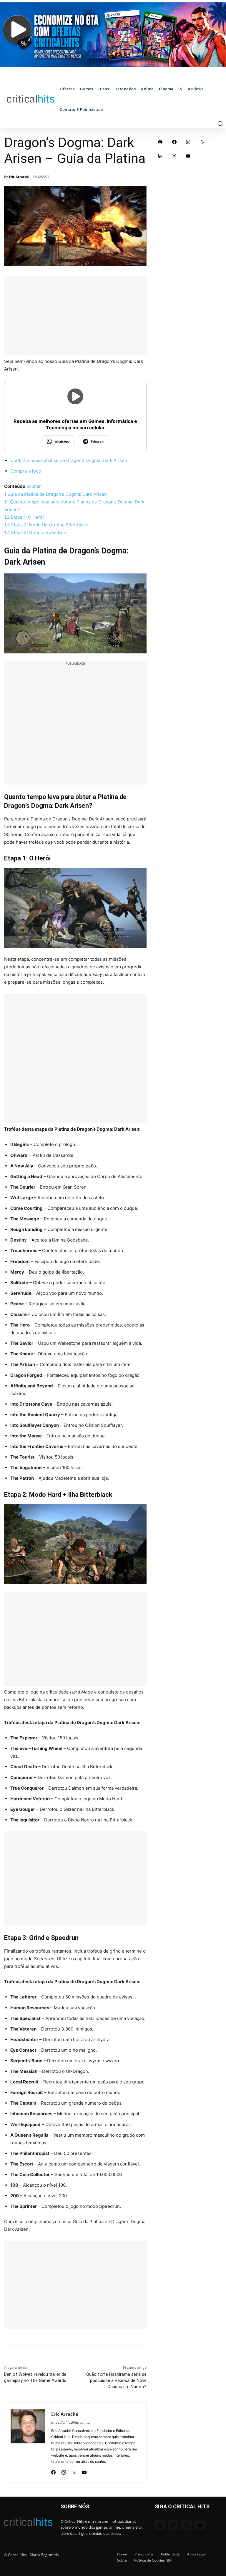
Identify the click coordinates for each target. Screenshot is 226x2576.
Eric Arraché (19, 177)
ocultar (34, 486)
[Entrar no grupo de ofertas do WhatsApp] (113, 35)
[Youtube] (84, 2471)
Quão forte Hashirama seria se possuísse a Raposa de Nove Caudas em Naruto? (116, 2380)
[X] (74, 2471)
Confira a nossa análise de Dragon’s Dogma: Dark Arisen (69, 460)
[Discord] (160, 142)
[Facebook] (53, 2471)
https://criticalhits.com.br (71, 2422)
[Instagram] (64, 2471)
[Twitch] (160, 156)
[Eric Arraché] (28, 2442)
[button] (220, 124)
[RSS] (202, 142)
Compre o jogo (26, 471)
